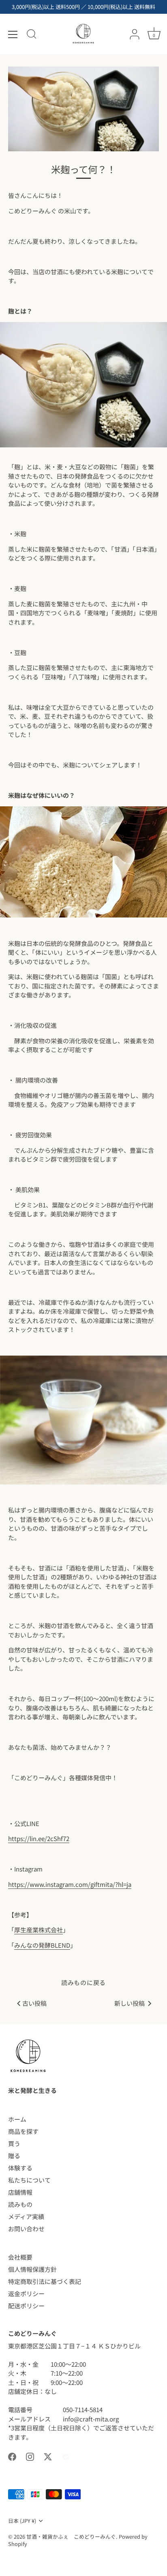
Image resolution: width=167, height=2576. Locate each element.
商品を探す (23, 2131)
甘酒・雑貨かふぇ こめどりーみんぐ (71, 2536)
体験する (20, 2168)
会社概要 (20, 2257)
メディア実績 (26, 2216)
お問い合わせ (26, 2229)
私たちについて (29, 2180)
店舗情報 (20, 2192)
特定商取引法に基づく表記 (45, 2281)
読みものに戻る (83, 1982)
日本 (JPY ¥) (22, 2521)
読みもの (20, 2204)
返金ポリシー (26, 2293)
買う (14, 2143)
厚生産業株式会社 (39, 1930)
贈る (14, 2156)
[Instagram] (30, 2456)
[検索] (32, 35)
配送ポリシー (26, 2306)
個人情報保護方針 (32, 2269)
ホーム (17, 2119)
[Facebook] (12, 2456)
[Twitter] (48, 2456)
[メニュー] (13, 34)
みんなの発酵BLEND (42, 1945)
